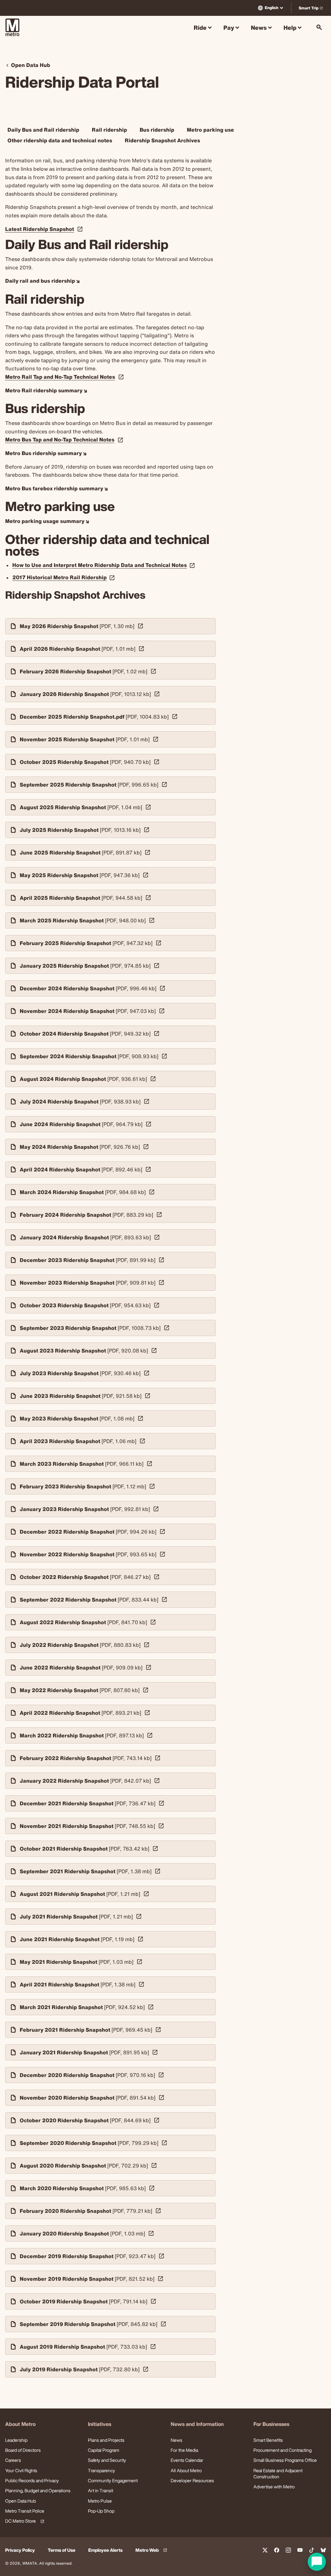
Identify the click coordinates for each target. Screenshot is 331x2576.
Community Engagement (113, 2480)
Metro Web (152, 2550)
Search (319, 27)
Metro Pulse (100, 2501)
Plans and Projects (106, 2440)
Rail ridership (109, 130)
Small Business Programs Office (285, 2460)
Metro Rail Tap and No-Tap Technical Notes (60, 377)
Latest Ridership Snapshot (40, 229)
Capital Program (104, 2450)
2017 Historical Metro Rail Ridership (64, 577)
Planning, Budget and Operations (38, 2490)
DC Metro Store (24, 2521)
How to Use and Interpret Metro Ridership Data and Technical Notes (104, 565)
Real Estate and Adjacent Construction (278, 2473)
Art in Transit (101, 2490)
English (272, 8)
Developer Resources (192, 2480)
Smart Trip (312, 9)
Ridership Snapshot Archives (162, 140)
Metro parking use (210, 130)
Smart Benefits (268, 2440)
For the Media (184, 2450)
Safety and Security (107, 2460)
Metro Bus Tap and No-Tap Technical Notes (60, 440)
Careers (13, 2460)
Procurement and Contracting (283, 2450)
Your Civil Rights (21, 2470)
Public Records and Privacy (32, 2480)
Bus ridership (157, 130)
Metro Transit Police (25, 2511)
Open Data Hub (21, 2501)
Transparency (101, 2470)
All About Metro (186, 2470)
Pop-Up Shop (101, 2511)
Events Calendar (187, 2460)
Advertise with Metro (274, 2487)
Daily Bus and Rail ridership (43, 130)
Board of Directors (23, 2450)
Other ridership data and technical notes (60, 140)
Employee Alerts (105, 2550)
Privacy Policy (20, 2550)
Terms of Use (62, 2550)
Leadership (16, 2440)
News (176, 2440)
